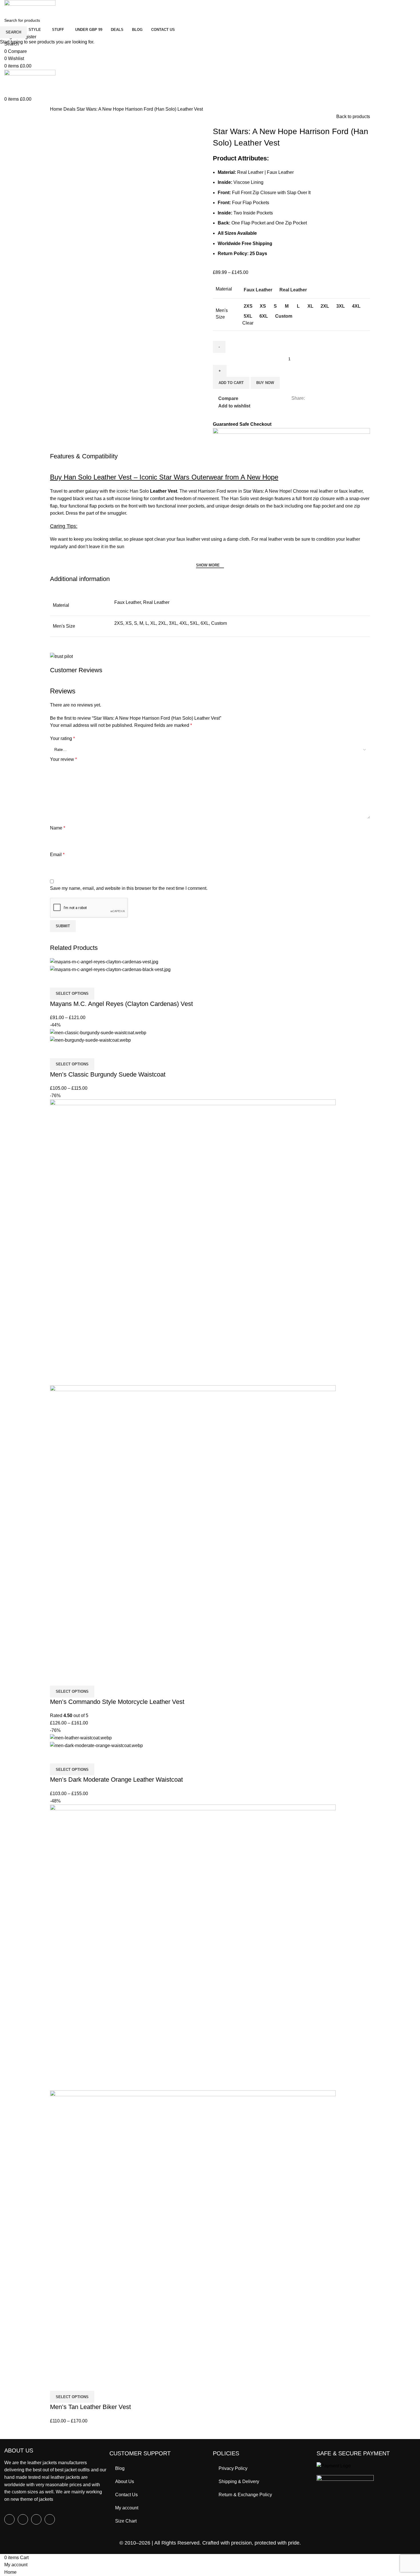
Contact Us (126, 2495)
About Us (125, 2481)
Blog (120, 2468)
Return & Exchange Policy (245, 2495)
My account (127, 2508)
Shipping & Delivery (239, 2481)
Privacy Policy (233, 2468)
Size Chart (126, 2521)
